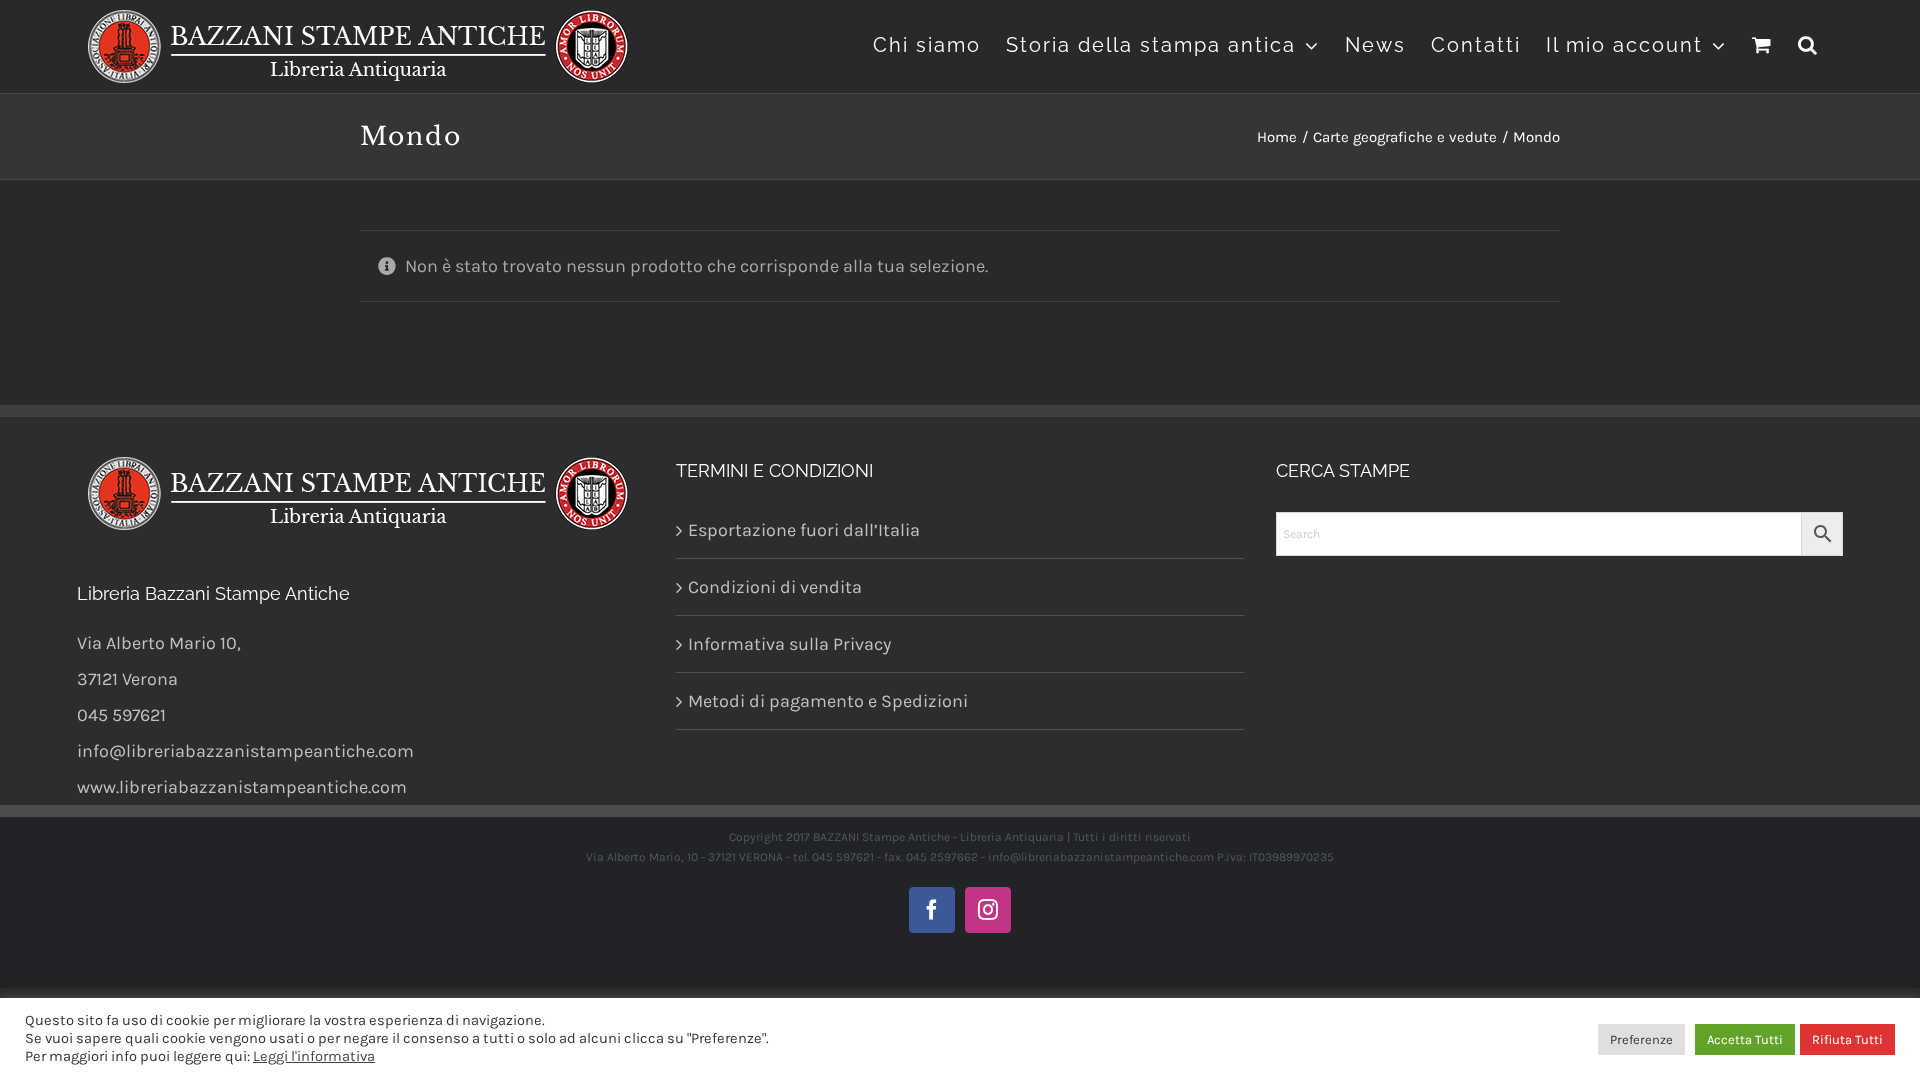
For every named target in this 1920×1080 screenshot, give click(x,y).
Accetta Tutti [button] (1745, 1039)
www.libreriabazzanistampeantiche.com (242, 787)
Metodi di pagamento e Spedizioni (828, 701)
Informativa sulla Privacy (789, 644)
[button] (1808, 42)
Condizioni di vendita (775, 587)
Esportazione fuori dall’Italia (804, 530)
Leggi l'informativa (314, 1056)
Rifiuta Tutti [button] (1847, 1039)
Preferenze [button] (1641, 1039)
